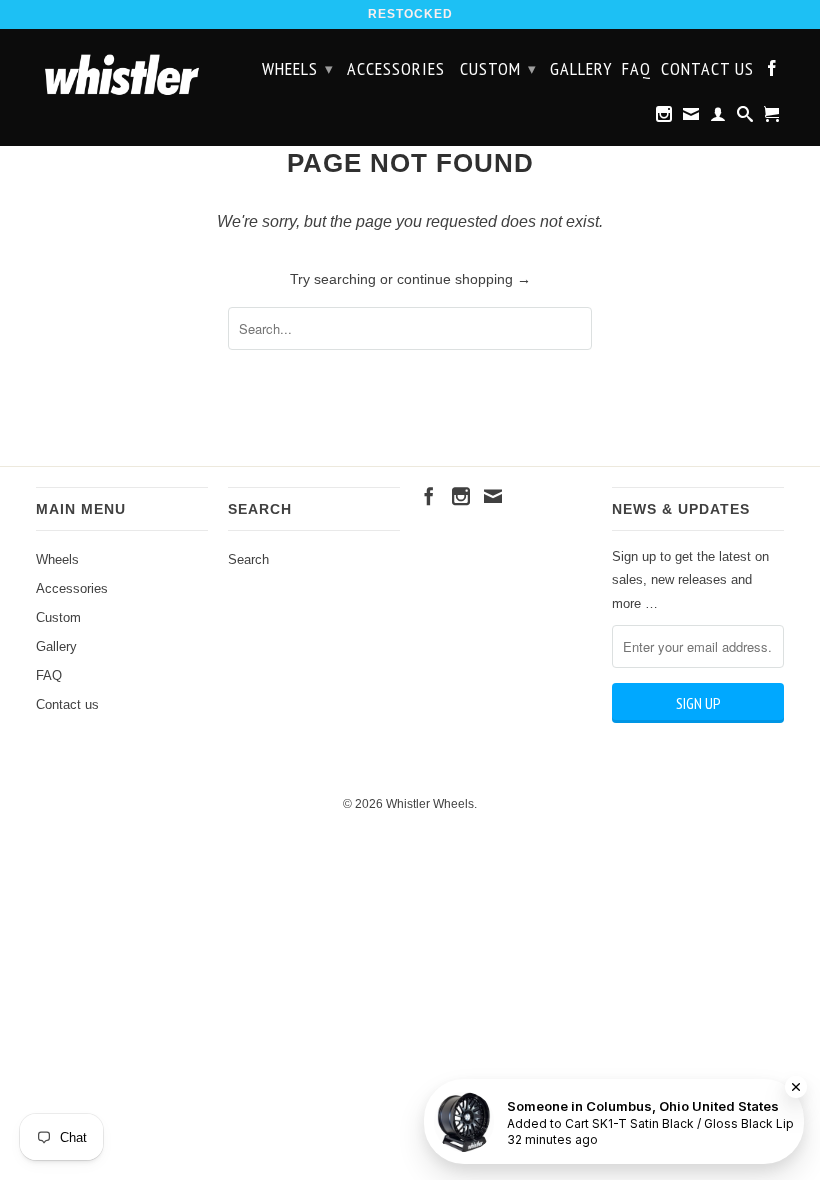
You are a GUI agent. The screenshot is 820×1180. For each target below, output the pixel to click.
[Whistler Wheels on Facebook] (772, 72)
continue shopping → (464, 279)
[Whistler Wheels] (122, 74)
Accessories (396, 70)
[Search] (745, 118)
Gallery (581, 70)
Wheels (298, 68)
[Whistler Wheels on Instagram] (664, 118)
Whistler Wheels (430, 804)
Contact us (707, 70)
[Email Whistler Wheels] (691, 118)
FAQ (636, 70)
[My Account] (718, 118)
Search (248, 559)
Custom (498, 68)
